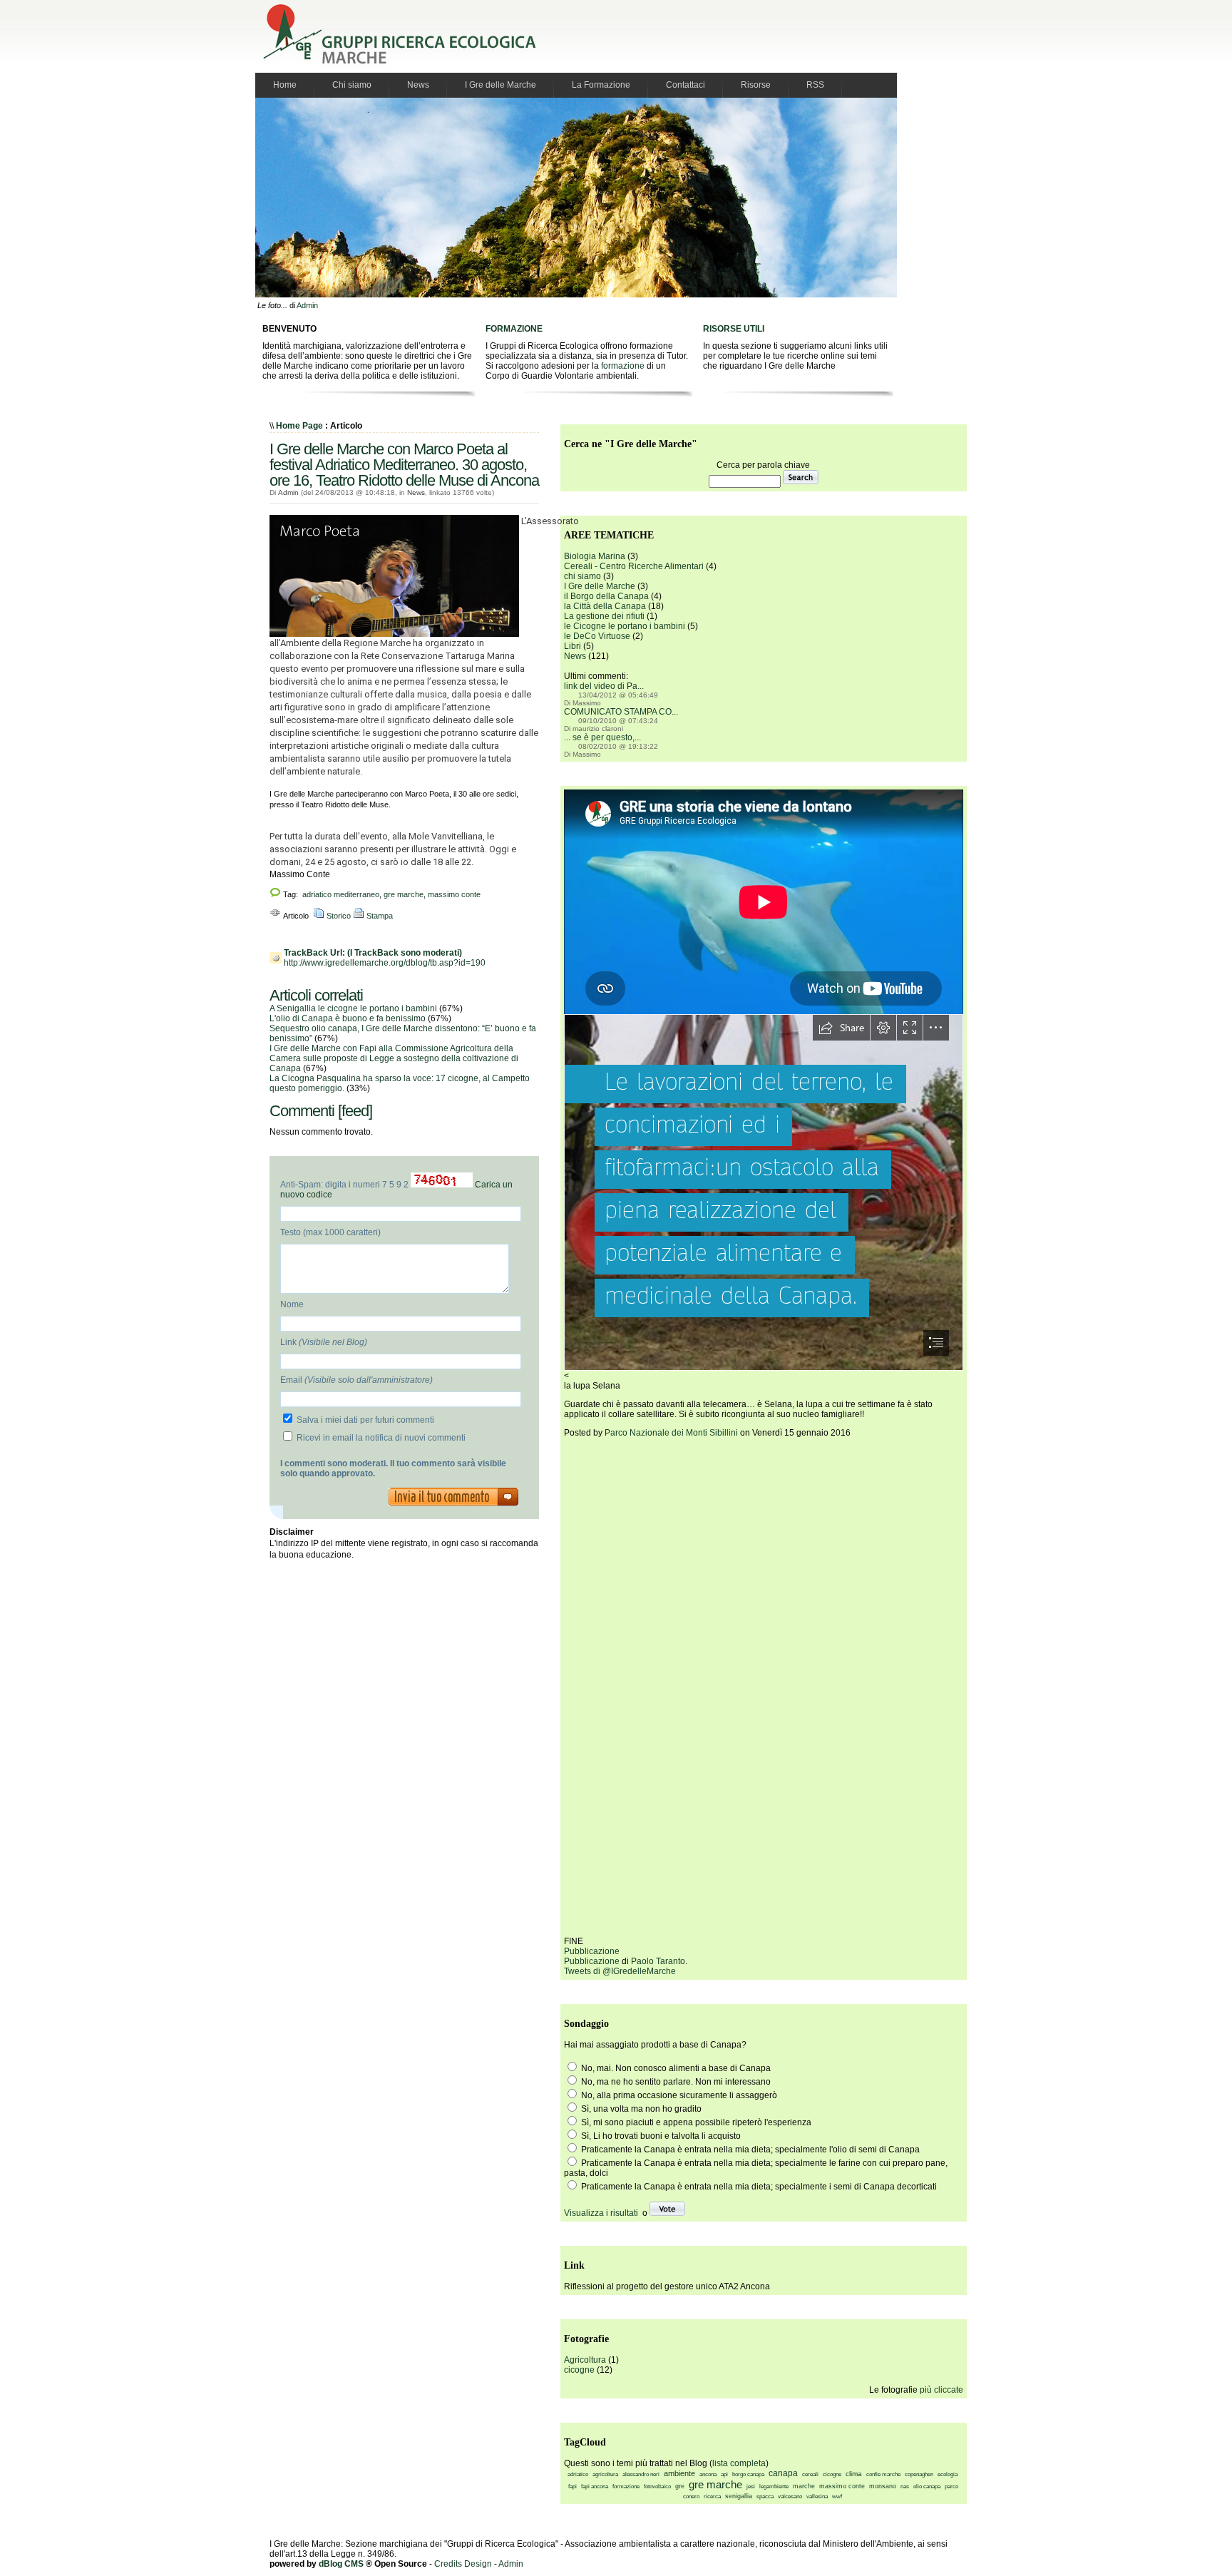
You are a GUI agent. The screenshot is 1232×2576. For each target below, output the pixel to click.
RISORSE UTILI (734, 329)
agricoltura (605, 2474)
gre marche (404, 894)
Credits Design (463, 2564)
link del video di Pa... (604, 686)
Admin (307, 305)
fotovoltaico (657, 2486)
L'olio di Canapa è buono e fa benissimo (348, 1018)
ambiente (679, 2473)
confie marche (883, 2474)
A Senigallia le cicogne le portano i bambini (353, 1008)
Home (285, 85)
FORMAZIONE (514, 329)
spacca (765, 2496)
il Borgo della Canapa (606, 596)
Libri (573, 646)
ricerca (712, 2496)
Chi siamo (352, 85)
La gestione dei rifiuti (604, 616)
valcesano (790, 2496)
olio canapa (927, 2486)
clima (854, 2474)
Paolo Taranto (658, 1961)
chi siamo (582, 576)
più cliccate (941, 2390)
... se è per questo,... (602, 737)
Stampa (379, 916)
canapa (783, 2473)
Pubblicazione (592, 1951)
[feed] (355, 1111)
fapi (573, 2486)
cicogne (579, 2370)
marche (804, 2486)
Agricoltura (585, 2360)
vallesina (817, 2496)
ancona (708, 2474)
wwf (837, 2496)
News (418, 85)
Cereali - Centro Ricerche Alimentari (634, 566)
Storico (338, 916)
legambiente (774, 2486)
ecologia (948, 2474)
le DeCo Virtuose (597, 636)
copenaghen (919, 2474)
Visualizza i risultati (601, 2213)
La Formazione (601, 85)
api (724, 2474)
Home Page (299, 426)
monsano (883, 2486)
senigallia (739, 2496)
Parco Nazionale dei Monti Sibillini (671, 1433)
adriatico (578, 2474)
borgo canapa (748, 2474)
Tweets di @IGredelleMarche (620, 1971)
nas (905, 2486)
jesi (751, 2486)
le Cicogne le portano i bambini (625, 626)
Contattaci (686, 85)
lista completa (739, 2463)
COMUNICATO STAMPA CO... (621, 712)
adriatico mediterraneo (341, 894)
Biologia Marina (595, 556)
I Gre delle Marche (500, 85)
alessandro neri (641, 2474)
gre (680, 2486)
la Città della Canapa (605, 606)
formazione (623, 366)
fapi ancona (595, 2486)
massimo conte (454, 894)
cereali (810, 2474)
